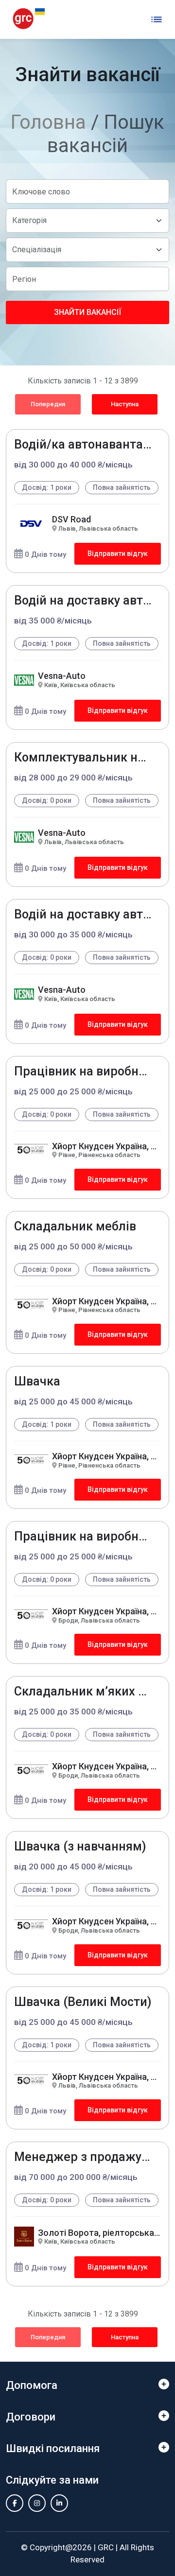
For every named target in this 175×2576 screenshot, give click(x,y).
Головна (48, 122)
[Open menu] (157, 19)
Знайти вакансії (87, 312)
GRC (106, 2547)
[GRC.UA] (29, 19)
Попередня (48, 404)
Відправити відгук (118, 553)
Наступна (125, 404)
